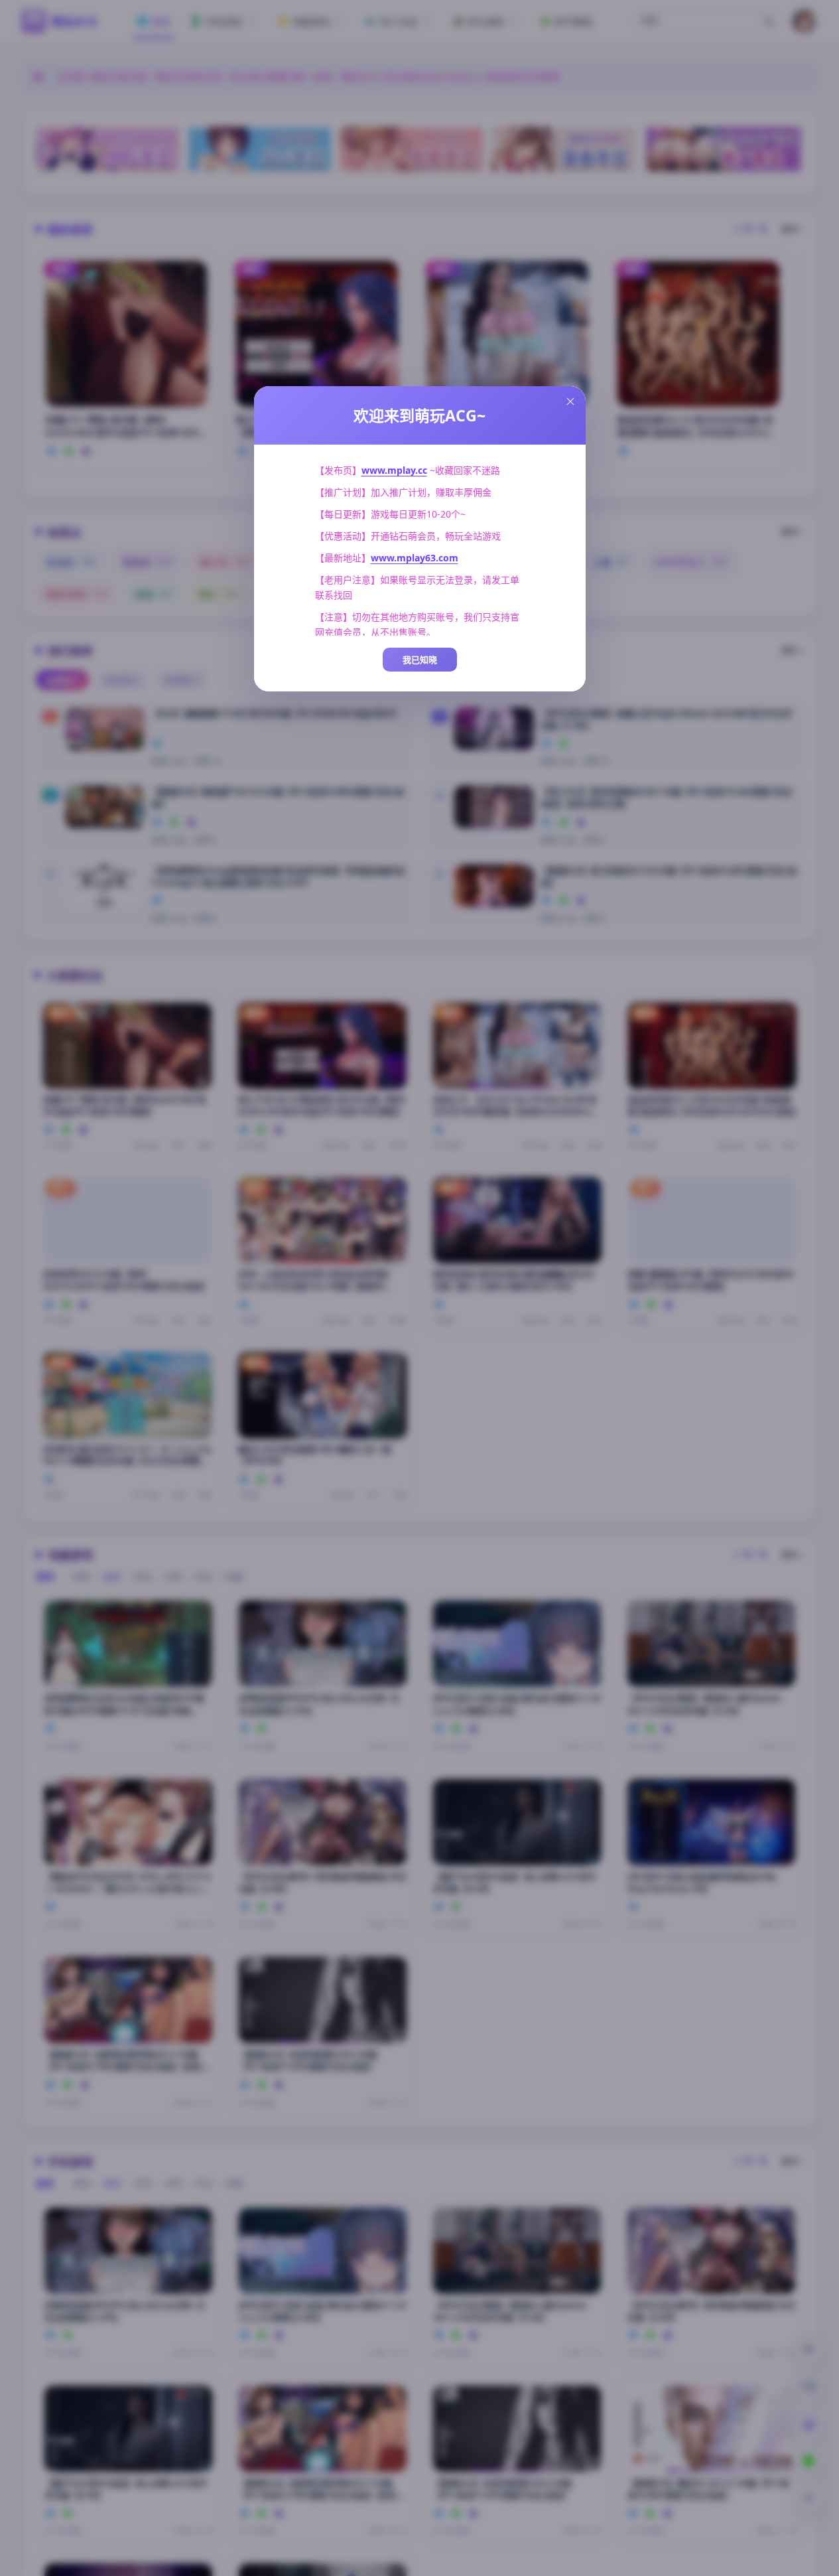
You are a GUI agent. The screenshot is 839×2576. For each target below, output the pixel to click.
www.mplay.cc (394, 470)
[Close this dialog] (570, 401)
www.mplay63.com (415, 558)
